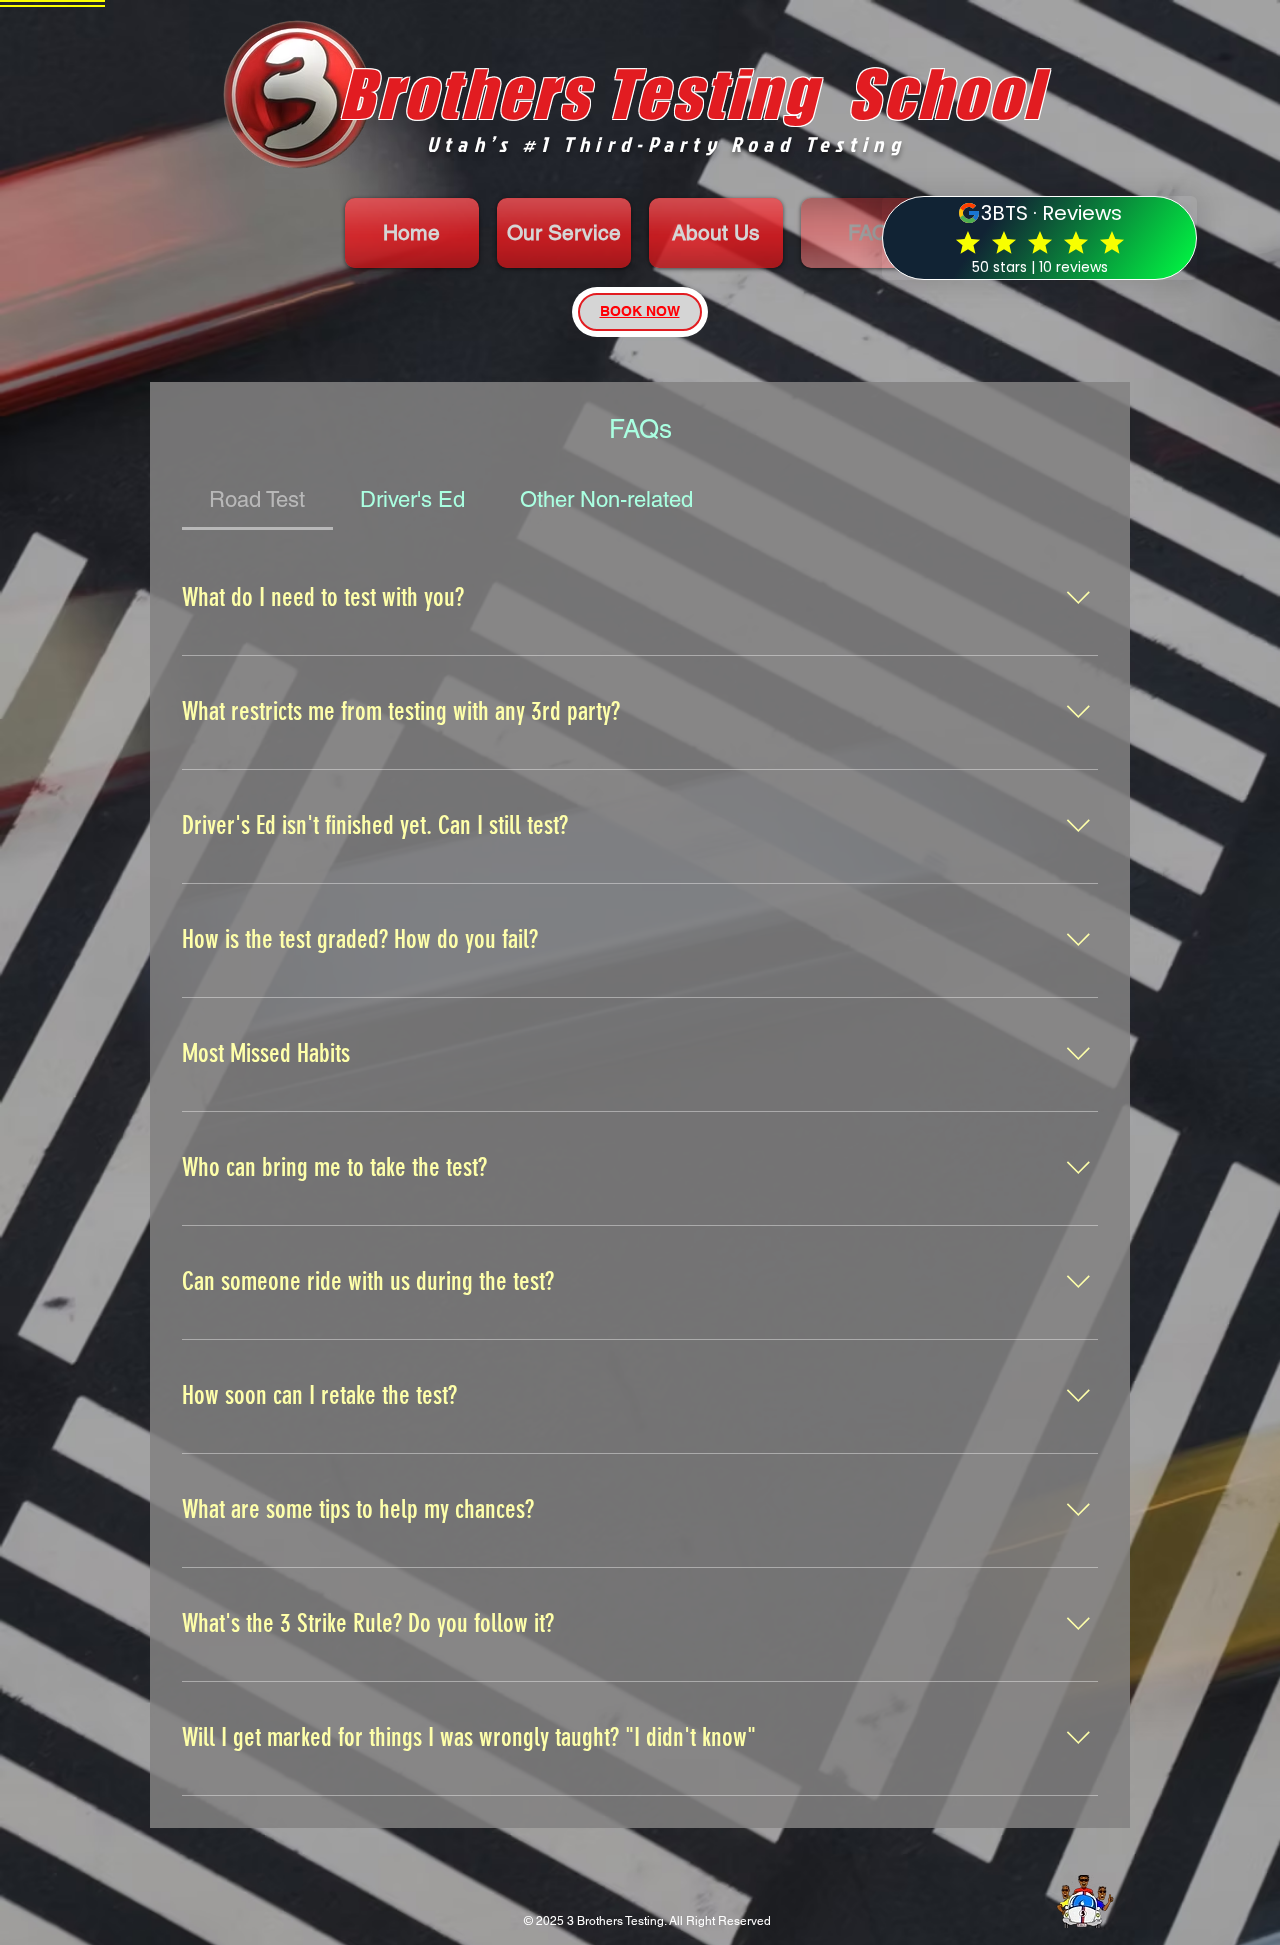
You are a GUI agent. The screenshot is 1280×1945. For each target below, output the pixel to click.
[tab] (257, 499)
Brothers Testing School (691, 93)
